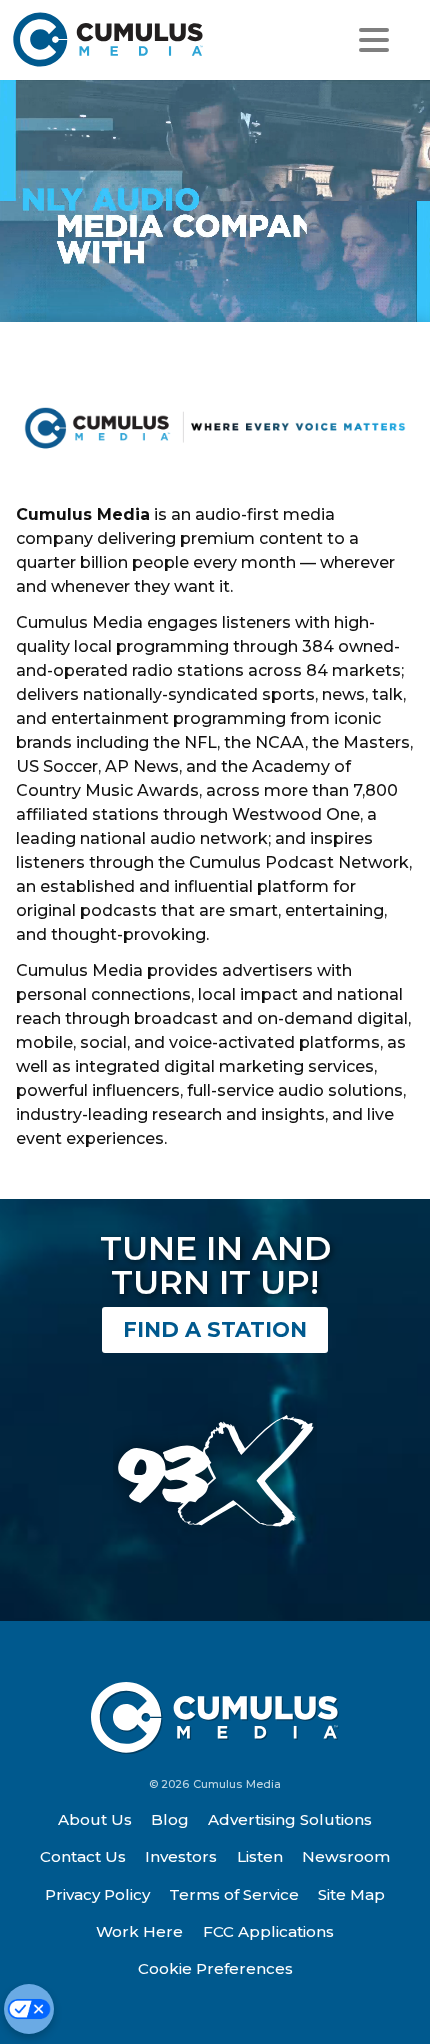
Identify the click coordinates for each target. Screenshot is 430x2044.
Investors (181, 1856)
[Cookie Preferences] (29, 2009)
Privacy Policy (97, 1894)
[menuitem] (95, 1820)
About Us (95, 1819)
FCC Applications (268, 1931)
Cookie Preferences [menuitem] (215, 1968)
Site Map (351, 1894)
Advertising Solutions (290, 1819)
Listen (260, 1856)
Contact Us (83, 1856)
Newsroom (346, 1856)
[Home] (117, 39)
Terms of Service (234, 1894)
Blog (170, 1819)
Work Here (139, 1931)
